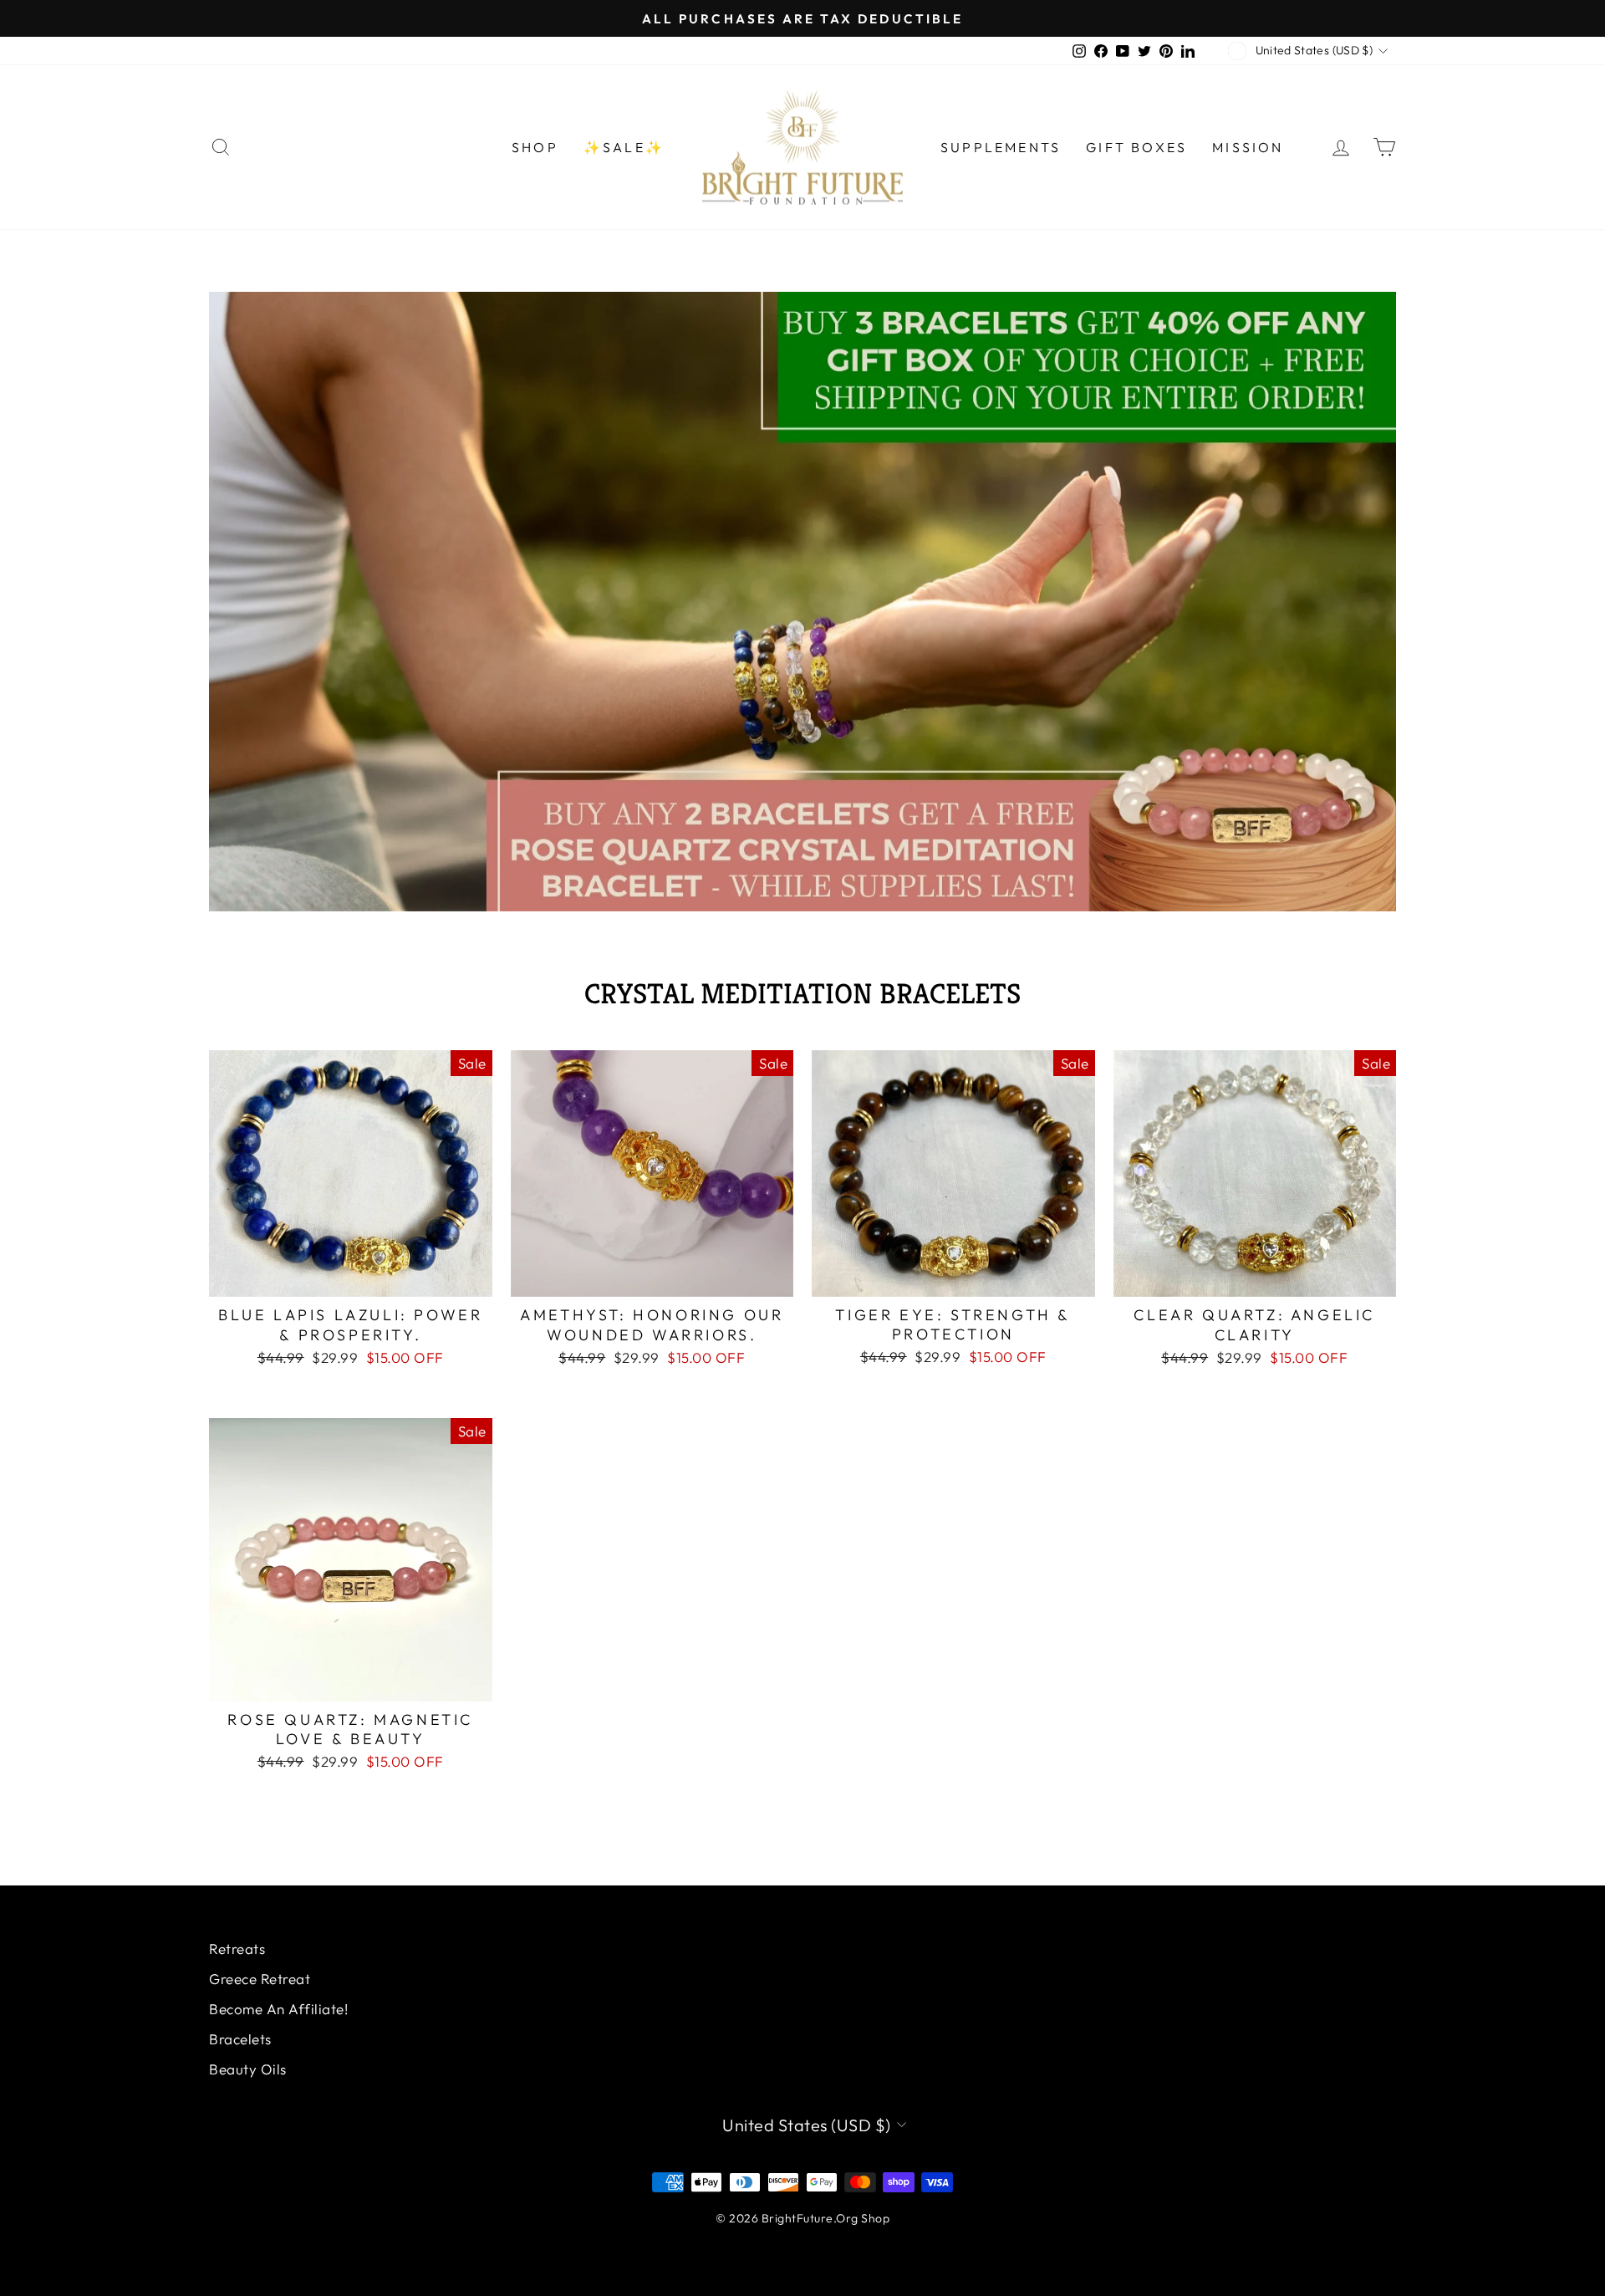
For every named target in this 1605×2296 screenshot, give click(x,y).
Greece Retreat (260, 1979)
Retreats (237, 1949)
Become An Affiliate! (278, 2009)
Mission (1248, 147)
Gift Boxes (1136, 147)
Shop (535, 147)
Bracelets (240, 2039)
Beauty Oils (248, 2069)
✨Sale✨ (624, 147)
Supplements (1001, 147)
